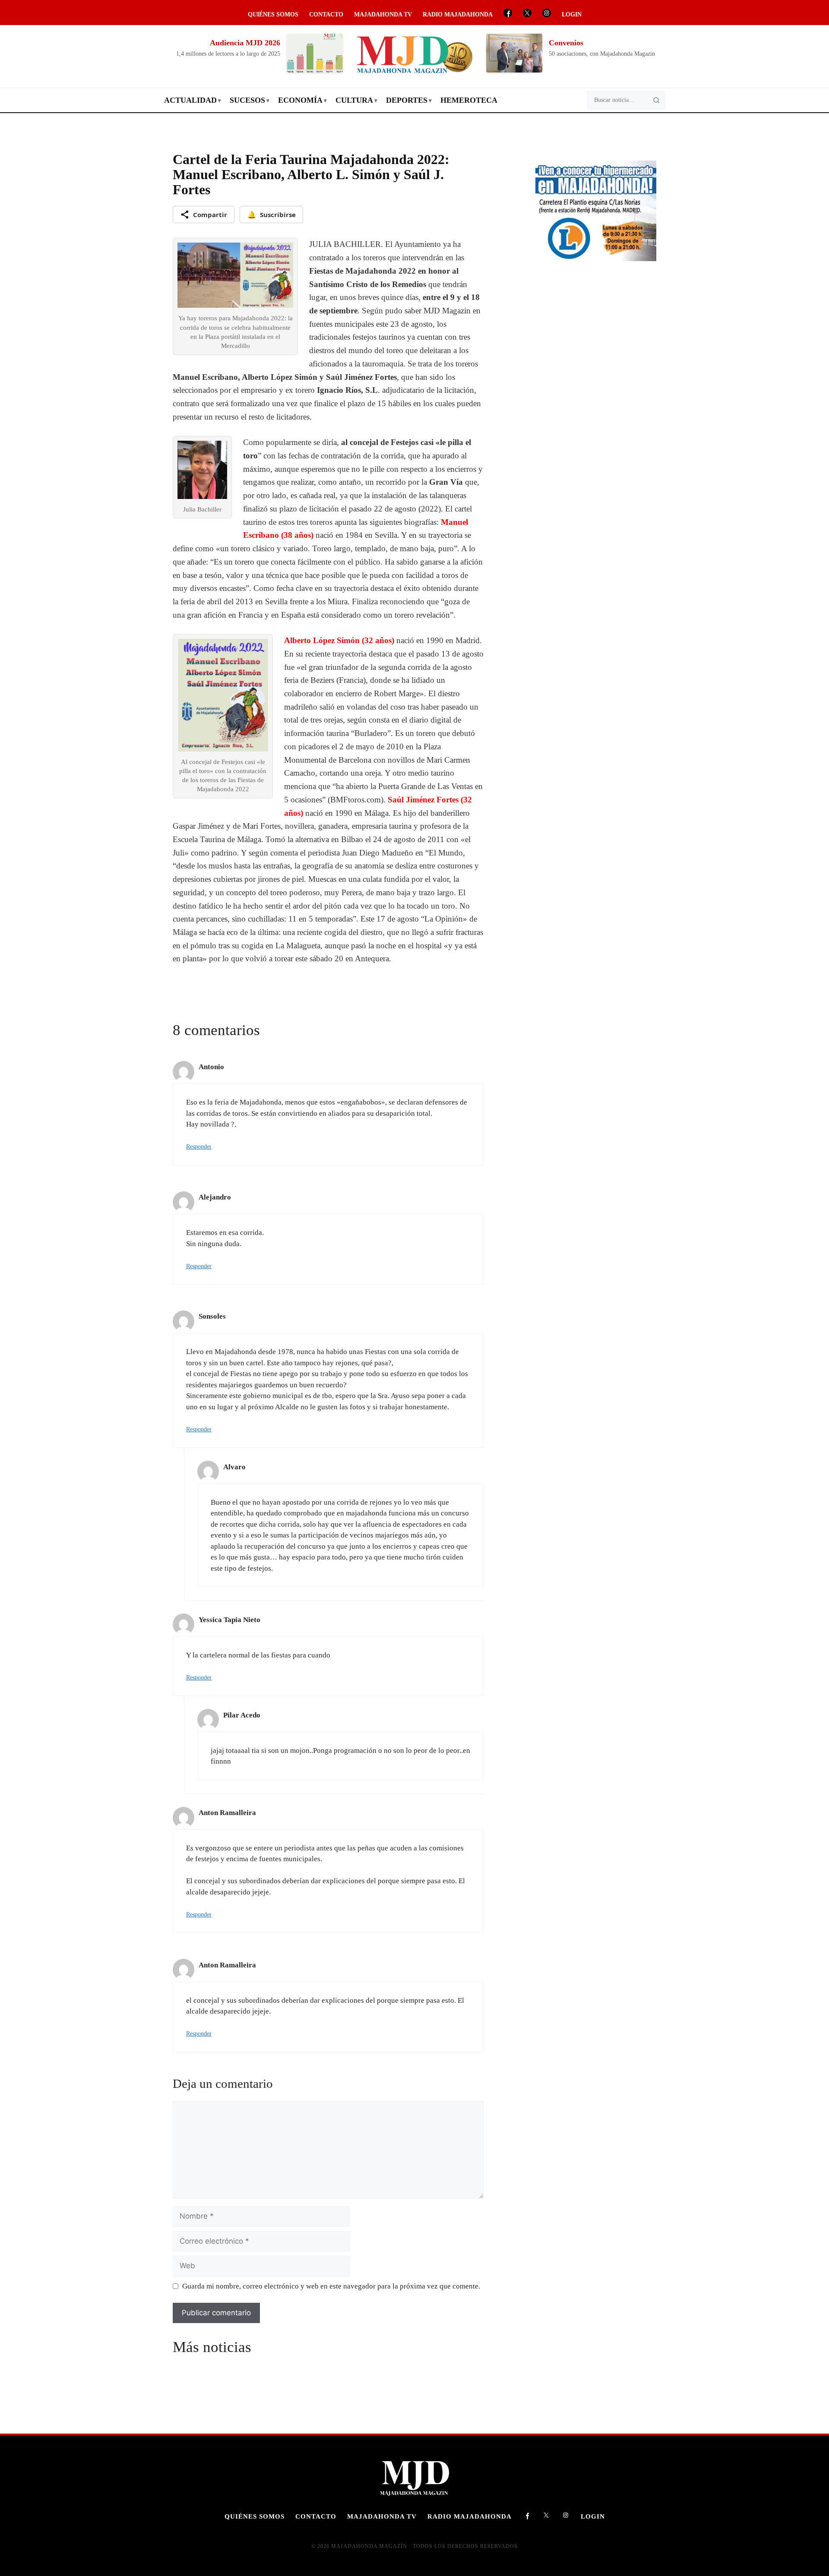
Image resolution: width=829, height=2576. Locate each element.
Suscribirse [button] (272, 215)
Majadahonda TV (383, 14)
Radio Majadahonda (458, 14)
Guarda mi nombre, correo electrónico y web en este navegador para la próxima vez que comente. (331, 2286)
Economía (300, 100)
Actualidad (190, 100)
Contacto (326, 14)
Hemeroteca (469, 100)
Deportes (407, 100)
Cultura (354, 100)
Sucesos (247, 100)
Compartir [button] (210, 215)
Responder (199, 1146)
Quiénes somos (273, 14)
